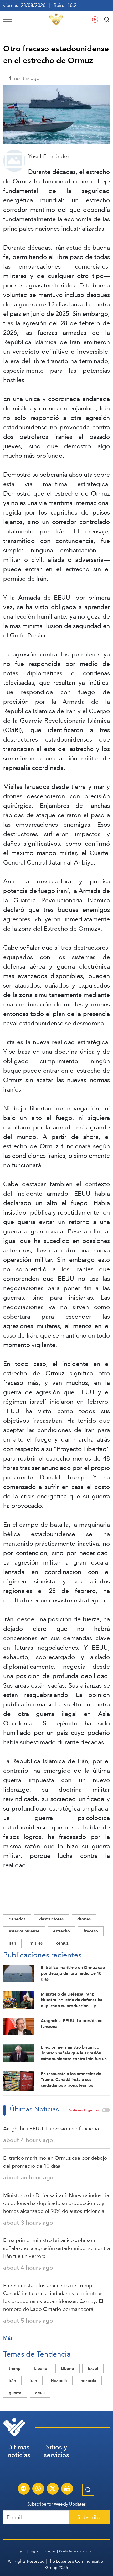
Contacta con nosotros (75, 2551)
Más (8, 2338)
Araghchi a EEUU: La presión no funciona (51, 2128)
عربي (22, 2551)
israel (93, 2369)
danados (17, 1919)
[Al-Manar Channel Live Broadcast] (67, 2489)
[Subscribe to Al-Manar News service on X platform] (53, 2489)
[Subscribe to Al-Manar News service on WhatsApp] (38, 2489)
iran (33, 2381)
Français (49, 2551)
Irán (12, 1943)
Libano (68, 2369)
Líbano (41, 2369)
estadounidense (24, 1931)
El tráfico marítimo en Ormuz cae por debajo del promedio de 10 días (55, 2162)
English (35, 2551)
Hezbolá (59, 2381)
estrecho (61, 1931)
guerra (15, 2393)
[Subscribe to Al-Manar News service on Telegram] (24, 2489)
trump (15, 2369)
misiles (36, 1943)
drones (84, 1919)
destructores (51, 1919)
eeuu (40, 2393)
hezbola (88, 2381)
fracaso (91, 1931)
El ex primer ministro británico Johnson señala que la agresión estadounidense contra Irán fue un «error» (56, 2248)
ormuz (62, 1943)
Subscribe (89, 2517)
